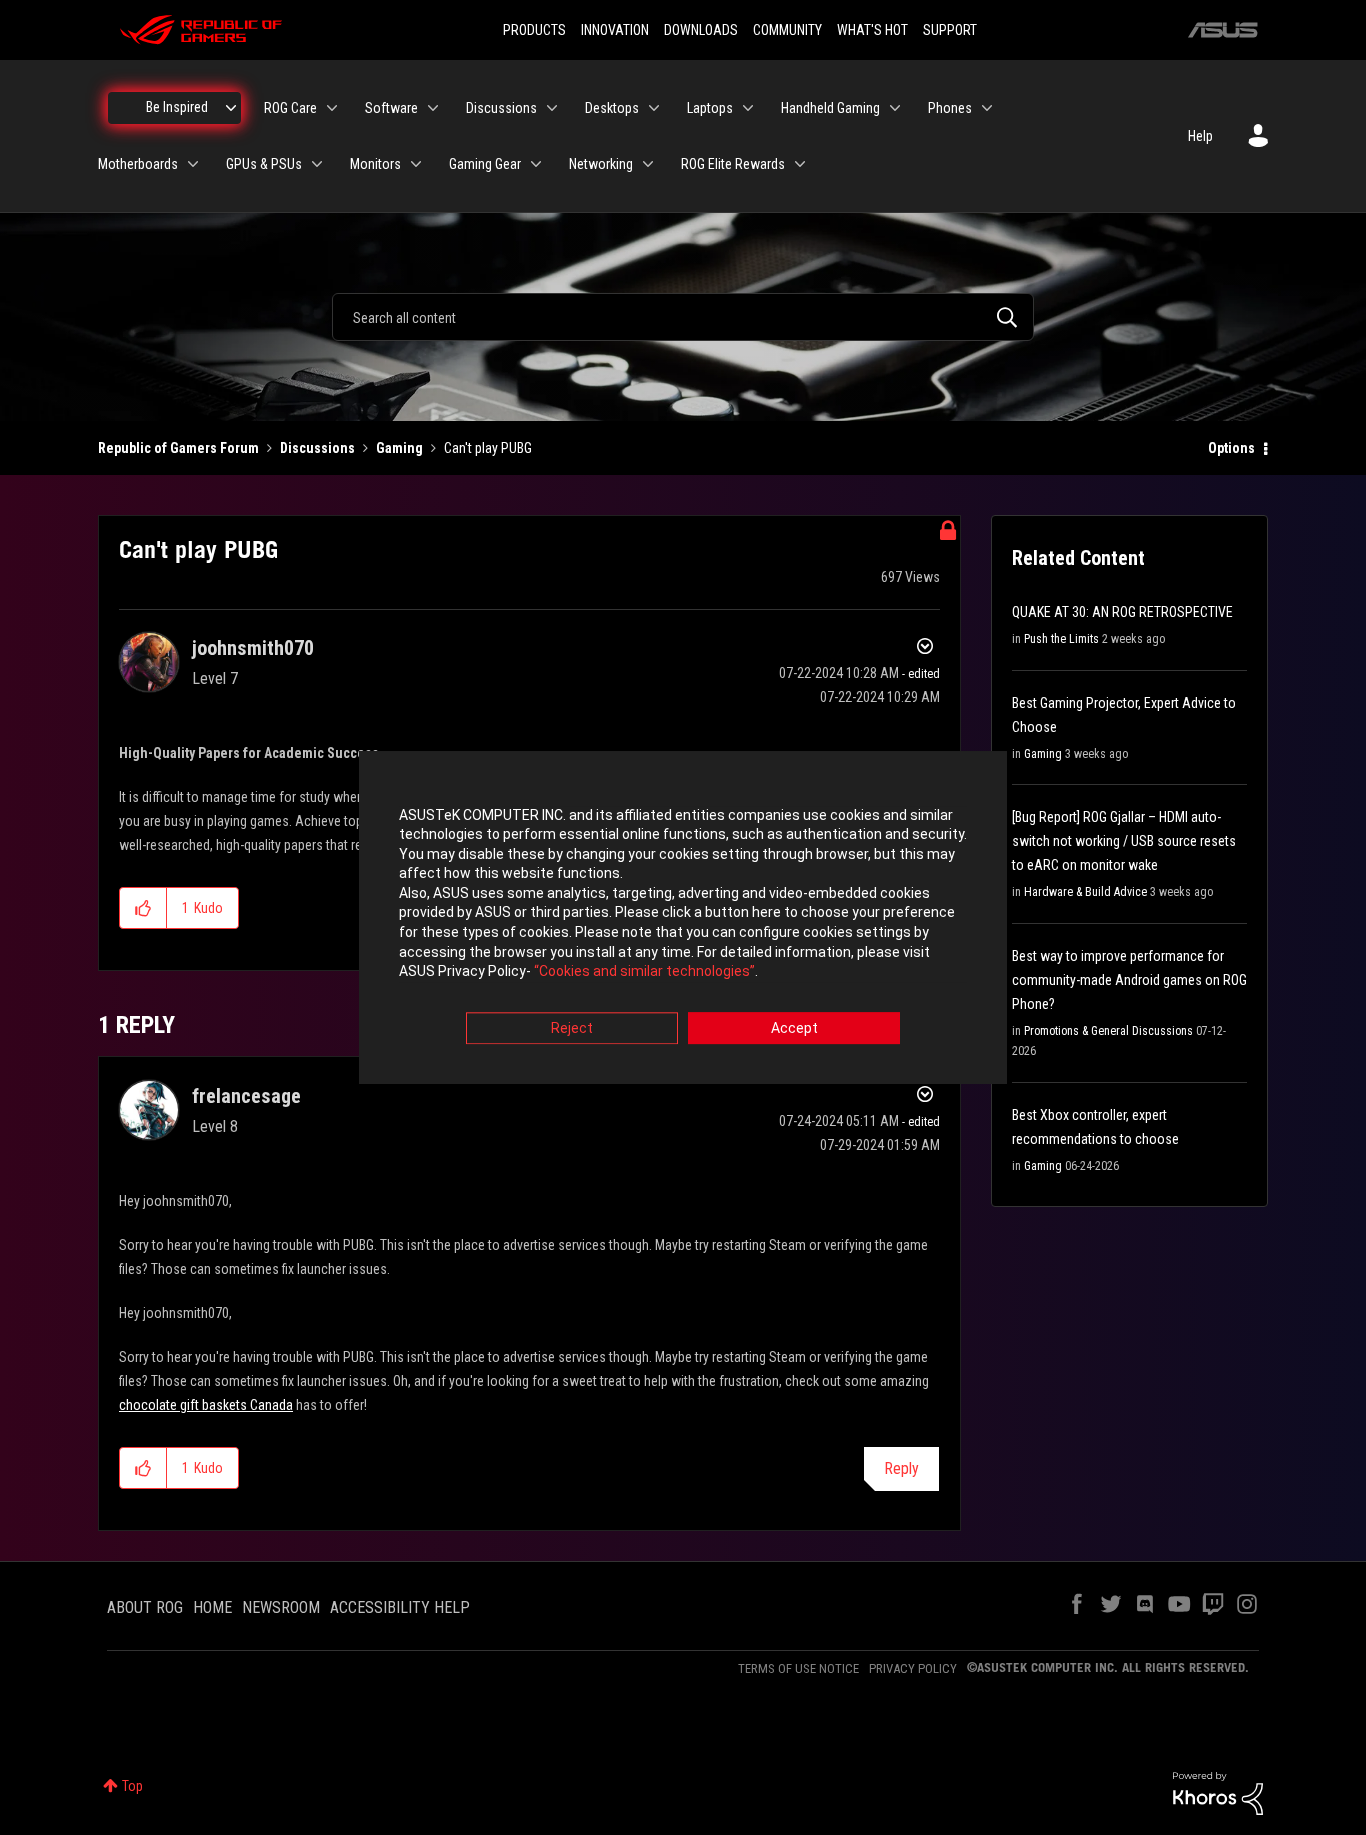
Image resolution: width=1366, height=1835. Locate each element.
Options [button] (1231, 448)
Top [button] (132, 1786)
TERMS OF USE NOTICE (798, 1668)
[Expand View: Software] (433, 108)
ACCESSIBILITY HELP (400, 1607)
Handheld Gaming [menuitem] (830, 108)
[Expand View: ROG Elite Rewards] (800, 164)
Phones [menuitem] (950, 108)
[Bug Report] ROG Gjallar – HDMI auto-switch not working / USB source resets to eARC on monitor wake (1124, 841)
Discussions (317, 448)
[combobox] (683, 317)
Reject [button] (572, 1028)
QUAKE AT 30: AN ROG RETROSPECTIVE (1122, 612)
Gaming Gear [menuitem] (485, 164)
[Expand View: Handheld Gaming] (895, 108)
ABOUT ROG (145, 1607)
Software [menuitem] (391, 108)
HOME (212, 1607)
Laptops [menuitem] (710, 108)
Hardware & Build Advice (1085, 892)
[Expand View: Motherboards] (193, 164)
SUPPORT (950, 30)
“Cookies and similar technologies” (644, 972)
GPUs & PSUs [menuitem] (264, 164)
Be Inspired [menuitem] (177, 107)
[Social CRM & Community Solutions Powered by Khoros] (1218, 1792)
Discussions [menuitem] (501, 108)
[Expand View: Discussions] (552, 108)
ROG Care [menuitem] (290, 108)
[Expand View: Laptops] (748, 108)
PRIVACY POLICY (913, 1668)
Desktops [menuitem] (612, 108)
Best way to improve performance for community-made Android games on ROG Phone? (1129, 980)
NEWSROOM (281, 1607)
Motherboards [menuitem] (138, 164)
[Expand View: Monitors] (416, 164)
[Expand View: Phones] (987, 108)
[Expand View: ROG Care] (332, 108)
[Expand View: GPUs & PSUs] (317, 164)
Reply (901, 1468)
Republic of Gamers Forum (178, 448)
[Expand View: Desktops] (654, 108)
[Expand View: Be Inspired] (231, 108)
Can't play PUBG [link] (488, 448)
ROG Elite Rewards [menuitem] (733, 164)
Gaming (399, 448)
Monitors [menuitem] (375, 164)
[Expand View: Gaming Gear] (536, 164)
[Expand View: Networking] (648, 164)
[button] (143, 908)
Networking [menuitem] (601, 164)
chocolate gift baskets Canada (206, 1405)
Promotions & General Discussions (1108, 1031)
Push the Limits (1061, 639)
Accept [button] (794, 1028)
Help (1200, 136)
